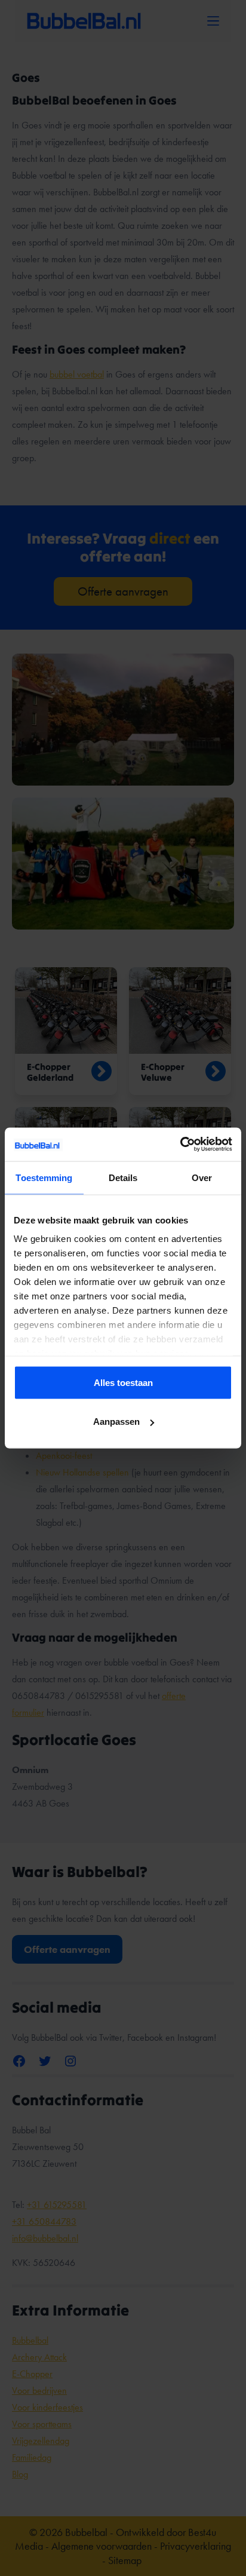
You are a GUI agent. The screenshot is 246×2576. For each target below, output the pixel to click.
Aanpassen (116, 1422)
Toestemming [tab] (44, 1177)
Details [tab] (123, 1177)
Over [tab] (202, 1177)
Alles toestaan (123, 1382)
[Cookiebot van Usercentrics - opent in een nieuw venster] (180, 1145)
